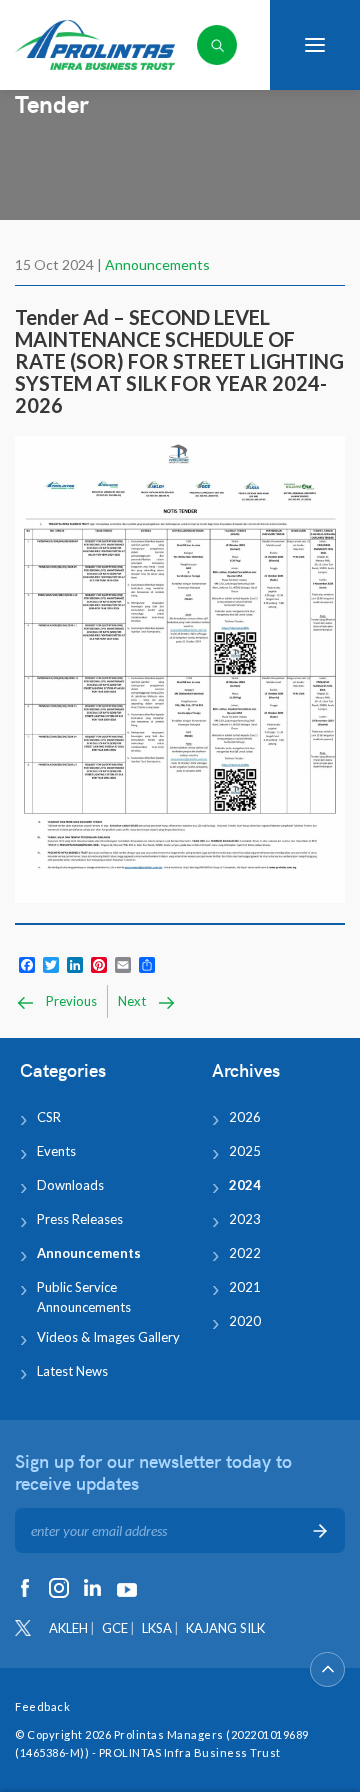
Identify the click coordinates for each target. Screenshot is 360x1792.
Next (133, 1001)
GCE (115, 1628)
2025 (245, 1151)
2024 (245, 1185)
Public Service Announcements (84, 1297)
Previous (70, 1001)
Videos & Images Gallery (108, 1337)
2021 (245, 1287)
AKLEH (68, 1628)
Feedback (42, 1706)
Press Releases (80, 1219)
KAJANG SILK (225, 1628)
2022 (245, 1253)
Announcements (157, 264)
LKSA (157, 1628)
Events (56, 1151)
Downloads (70, 1185)
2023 (245, 1219)
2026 (245, 1117)
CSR (49, 1117)
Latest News (72, 1371)
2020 (245, 1321)
